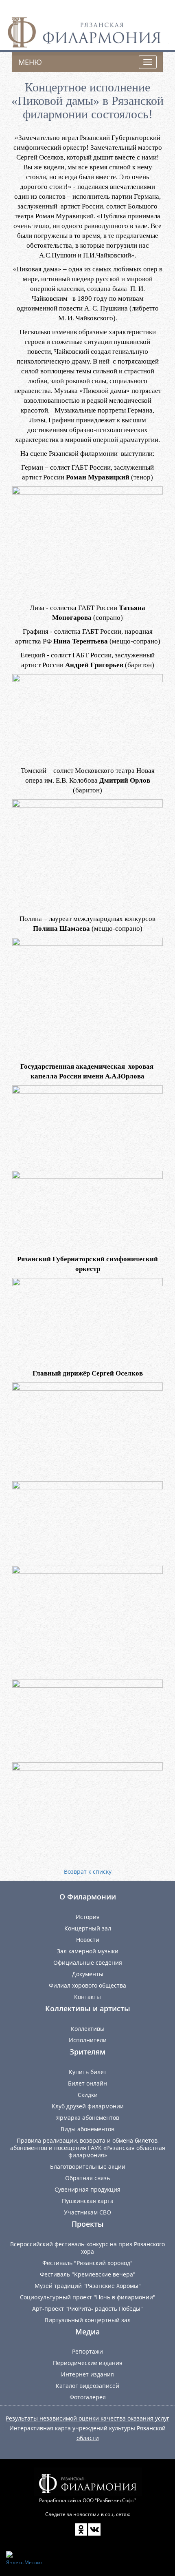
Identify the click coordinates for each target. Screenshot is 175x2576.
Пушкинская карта (88, 2201)
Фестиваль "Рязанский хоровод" (87, 2263)
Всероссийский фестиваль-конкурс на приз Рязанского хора (87, 2248)
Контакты (87, 1997)
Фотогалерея (88, 2397)
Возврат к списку (88, 1872)
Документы (88, 1974)
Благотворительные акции (88, 2167)
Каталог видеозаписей (87, 2386)
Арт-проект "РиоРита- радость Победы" (87, 2309)
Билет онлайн (87, 2083)
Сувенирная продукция (87, 2189)
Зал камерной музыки (88, 1951)
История (88, 1917)
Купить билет (88, 2072)
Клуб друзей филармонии (88, 2106)
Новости (88, 1940)
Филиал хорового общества (87, 1985)
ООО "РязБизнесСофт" (109, 2500)
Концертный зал (88, 1928)
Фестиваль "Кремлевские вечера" (88, 2274)
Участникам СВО (87, 2212)
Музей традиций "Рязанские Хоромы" (88, 2286)
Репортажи (87, 2351)
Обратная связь (87, 2178)
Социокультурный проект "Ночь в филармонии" (88, 2297)
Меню (30, 62)
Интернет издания (87, 2374)
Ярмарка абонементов (88, 2118)
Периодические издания (88, 2363)
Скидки (88, 2095)
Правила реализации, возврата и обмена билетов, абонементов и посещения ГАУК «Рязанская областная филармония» (88, 2148)
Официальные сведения (88, 1963)
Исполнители (88, 2040)
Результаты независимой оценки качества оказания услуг (87, 2418)
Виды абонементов (87, 2129)
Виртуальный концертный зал (88, 2320)
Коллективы (88, 2029)
